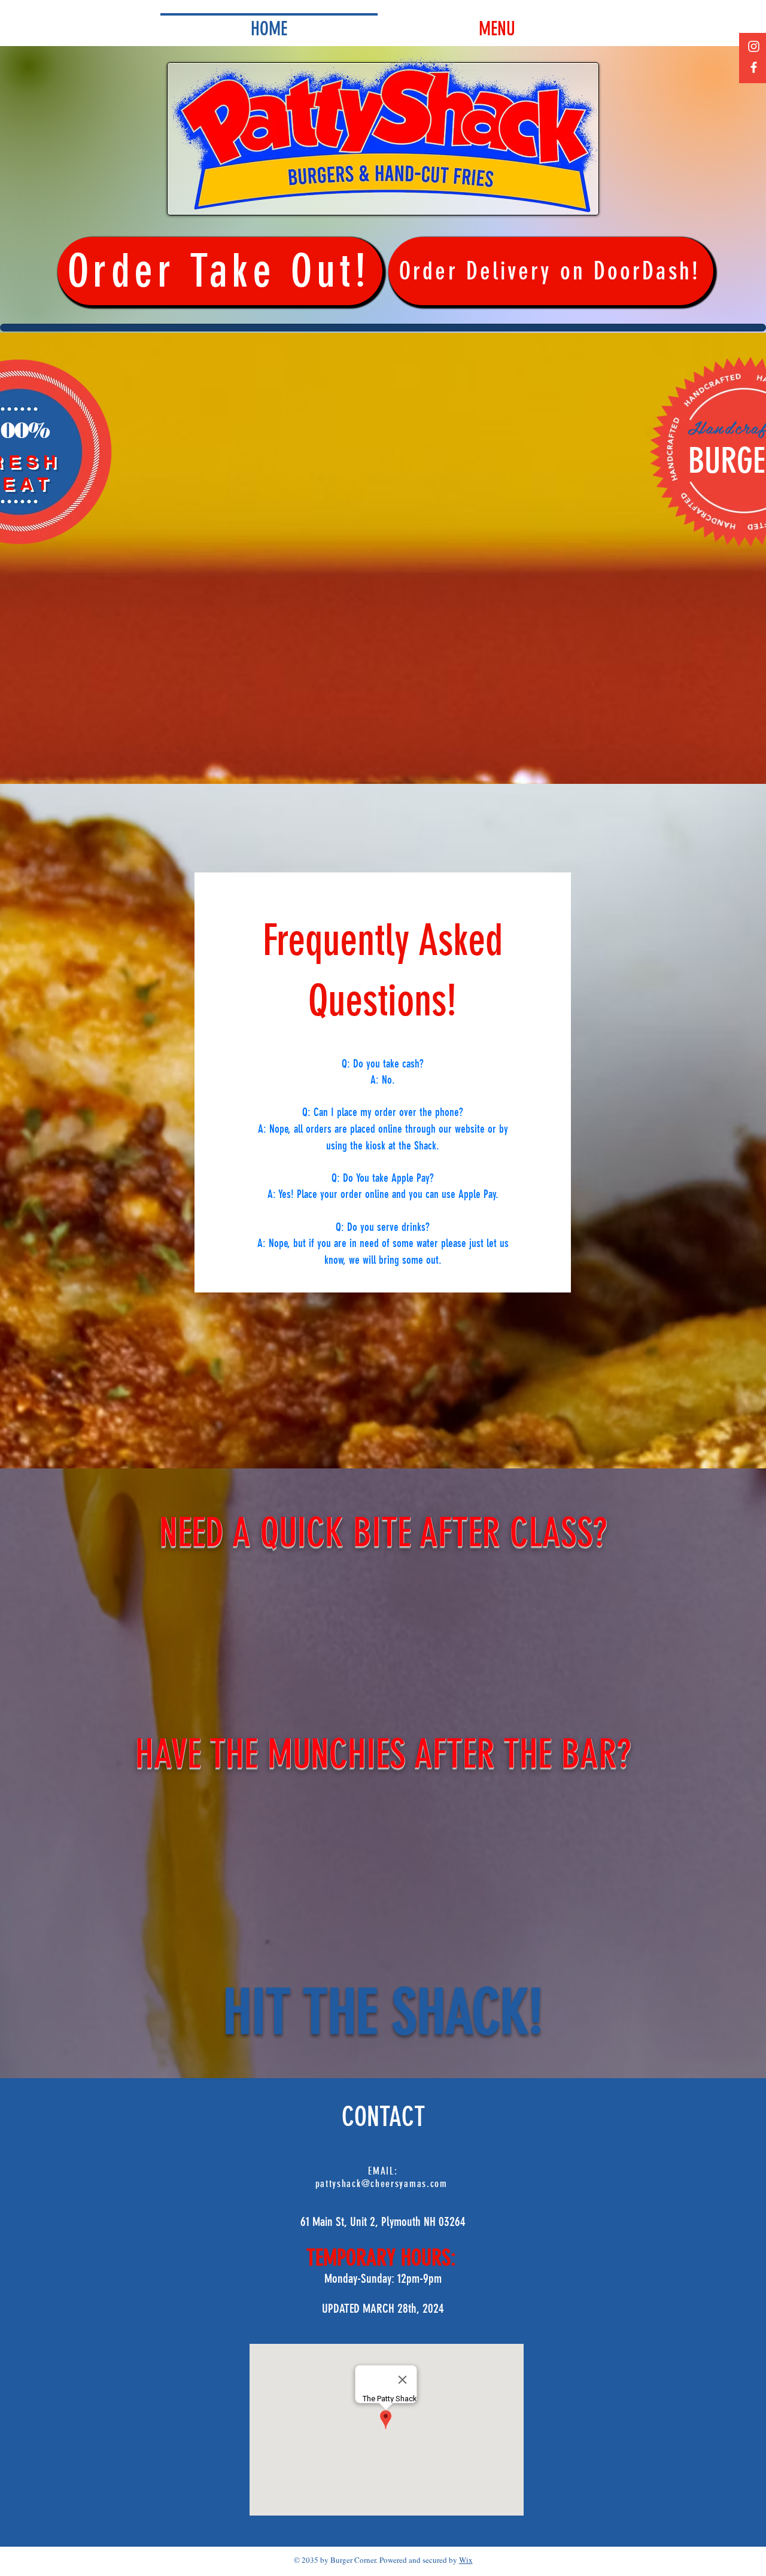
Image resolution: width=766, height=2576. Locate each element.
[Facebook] (754, 67)
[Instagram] (754, 46)
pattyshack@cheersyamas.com (382, 2183)
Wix (466, 2560)
